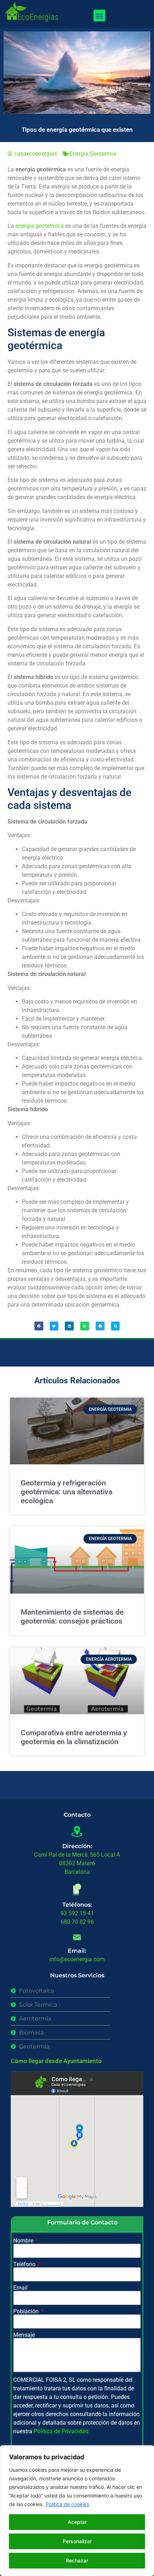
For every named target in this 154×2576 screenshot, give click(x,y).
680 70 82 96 (77, 1922)
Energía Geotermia (93, 154)
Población (27, 2311)
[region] (77, 2511)
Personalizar (77, 2541)
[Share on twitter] (54, 1326)
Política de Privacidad (61, 2431)
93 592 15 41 (77, 1913)
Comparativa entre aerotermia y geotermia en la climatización (74, 1737)
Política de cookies (67, 2504)
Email (20, 2288)
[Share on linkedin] (69, 1326)
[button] (99, 16)
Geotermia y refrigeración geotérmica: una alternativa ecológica (67, 1492)
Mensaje (24, 2335)
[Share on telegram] (100, 1326)
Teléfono (25, 2264)
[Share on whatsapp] (85, 1326)
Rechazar (77, 2560)
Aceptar (77, 2522)
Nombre (24, 2241)
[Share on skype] (115, 1326)
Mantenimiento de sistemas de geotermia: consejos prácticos (72, 1617)
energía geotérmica (40, 226)
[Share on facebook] (39, 1326)
